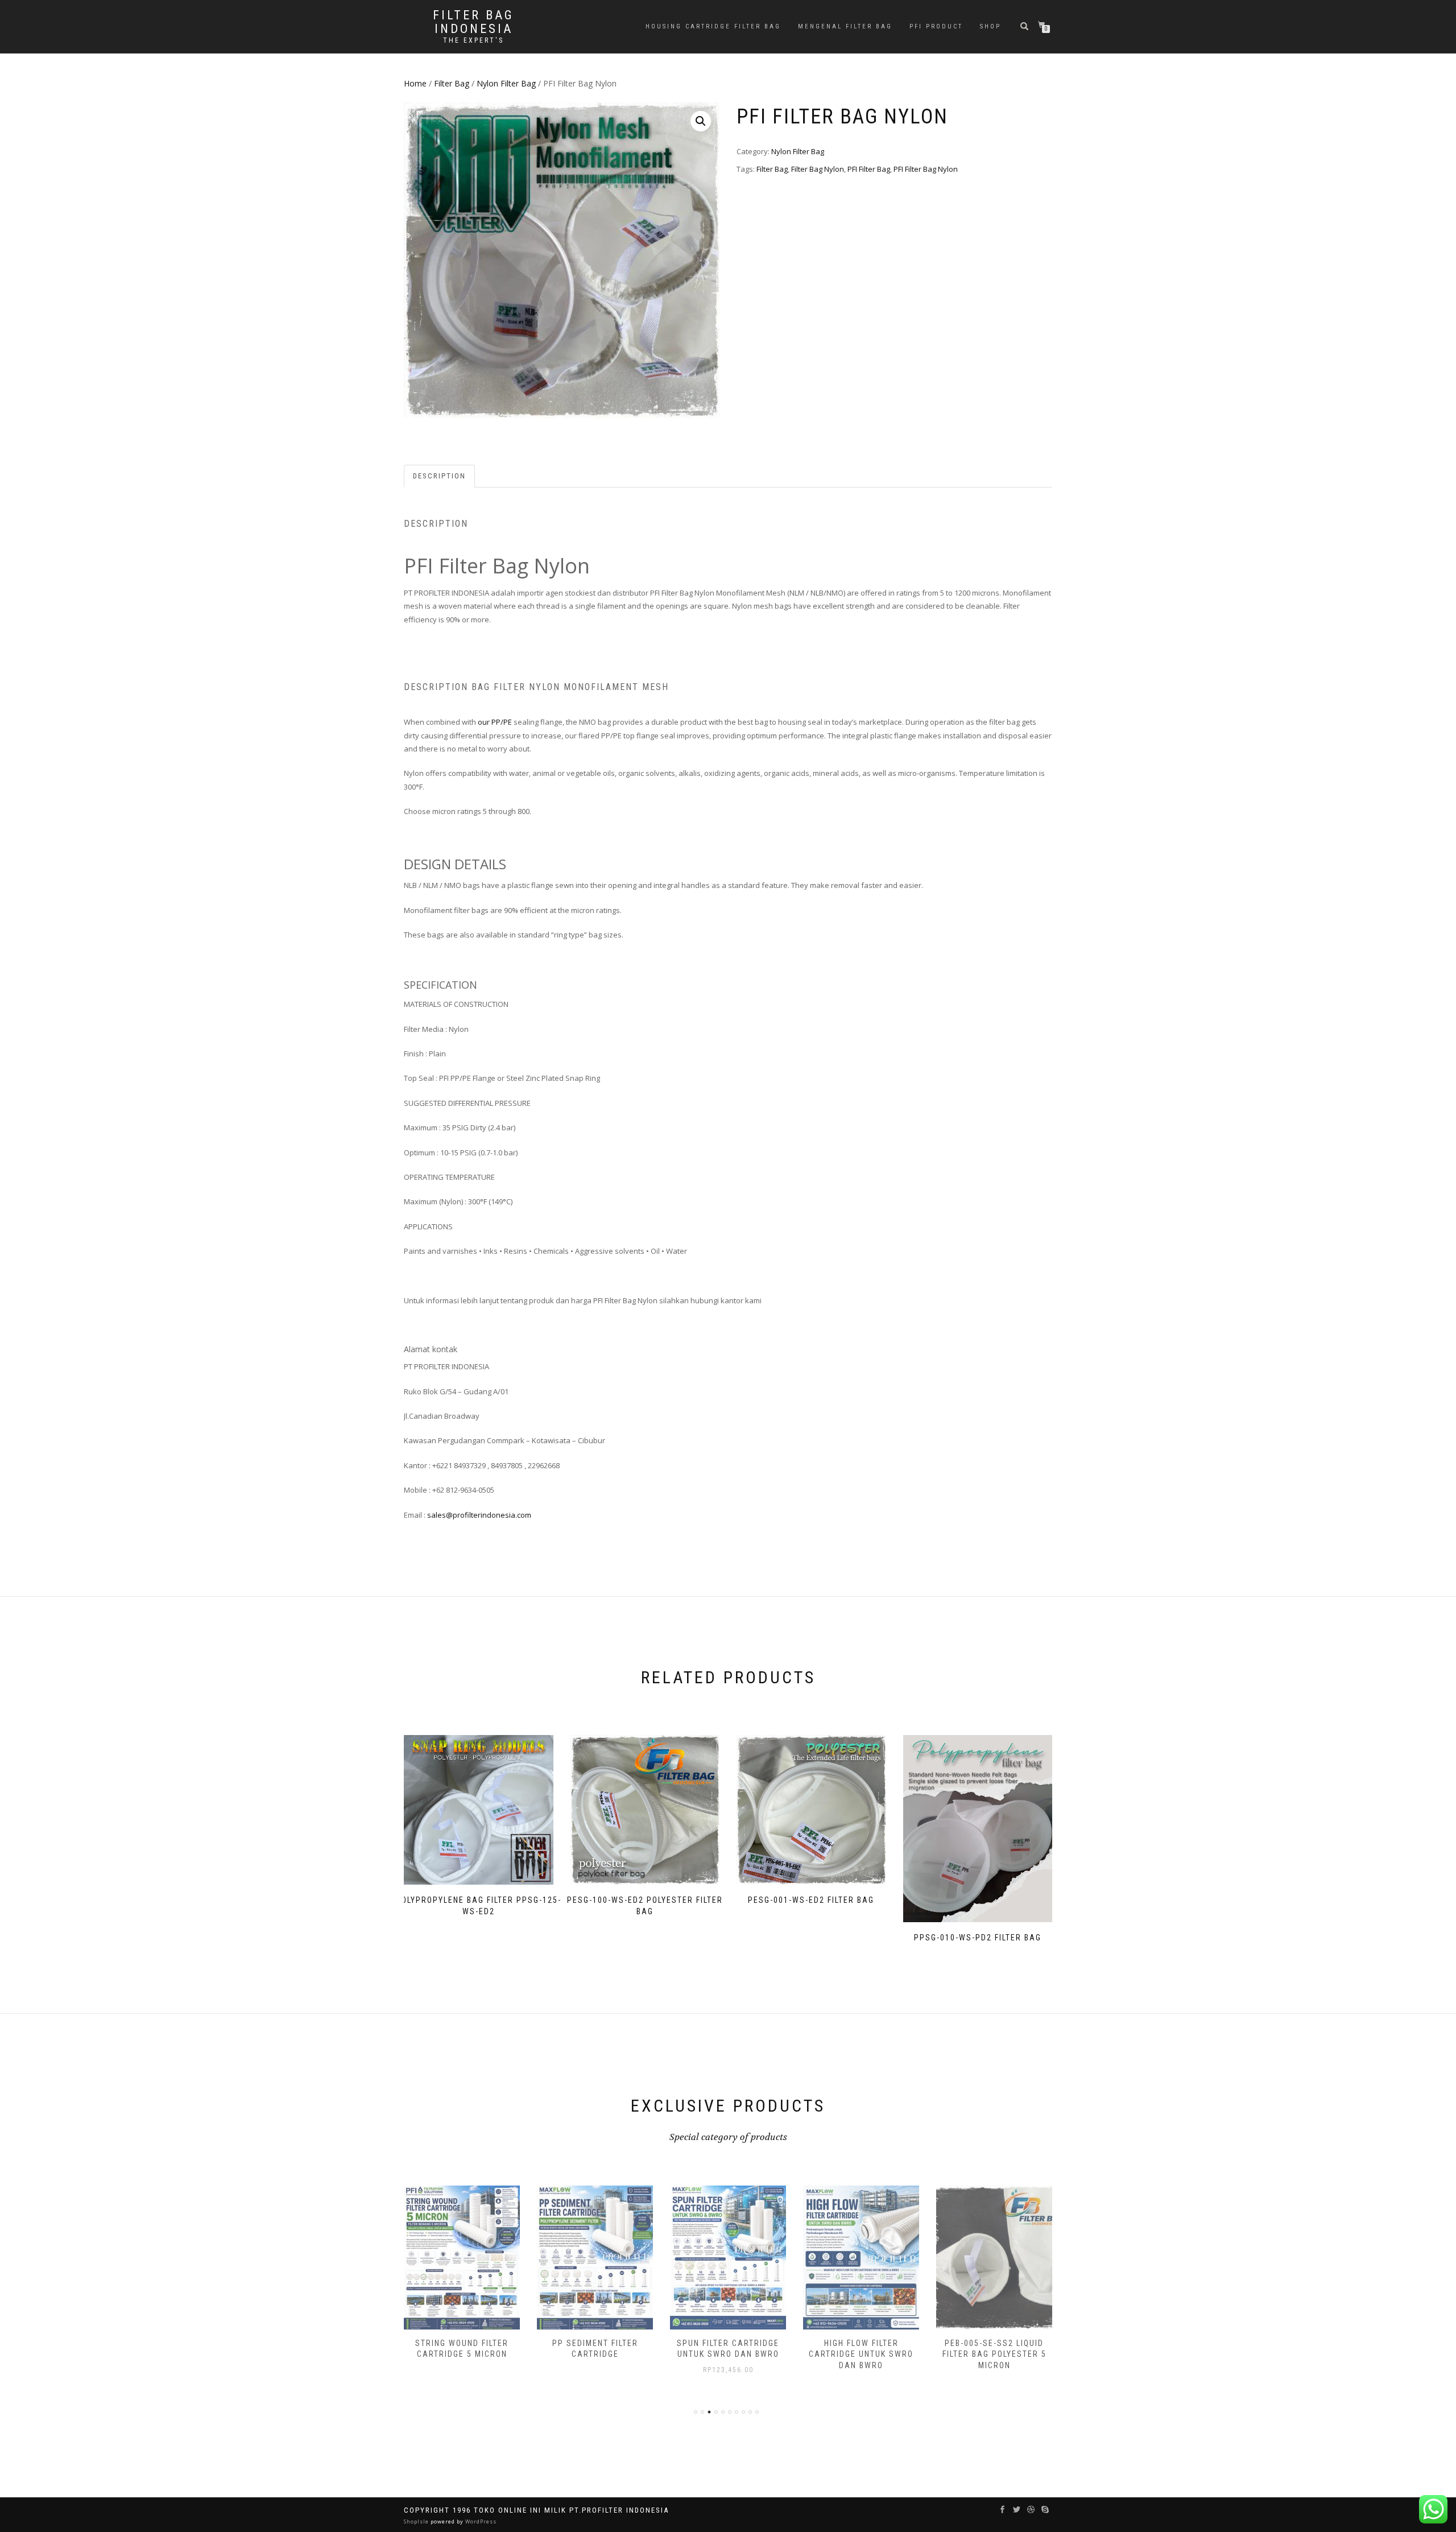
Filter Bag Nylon (818, 169)
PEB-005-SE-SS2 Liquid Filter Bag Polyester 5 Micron (994, 2354)
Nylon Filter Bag (506, 83)
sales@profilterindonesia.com (479, 1515)
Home (415, 83)
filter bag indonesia (473, 22)
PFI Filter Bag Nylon (926, 169)
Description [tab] (439, 476)
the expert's (473, 40)
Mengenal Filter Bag (845, 26)
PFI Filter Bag (869, 169)
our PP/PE (495, 722)
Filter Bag (452, 83)
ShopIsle (417, 2521)
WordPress (480, 2521)
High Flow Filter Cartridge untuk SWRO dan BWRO (861, 2354)
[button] (701, 121)
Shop (990, 26)
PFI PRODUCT (936, 26)
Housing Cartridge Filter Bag (713, 26)
